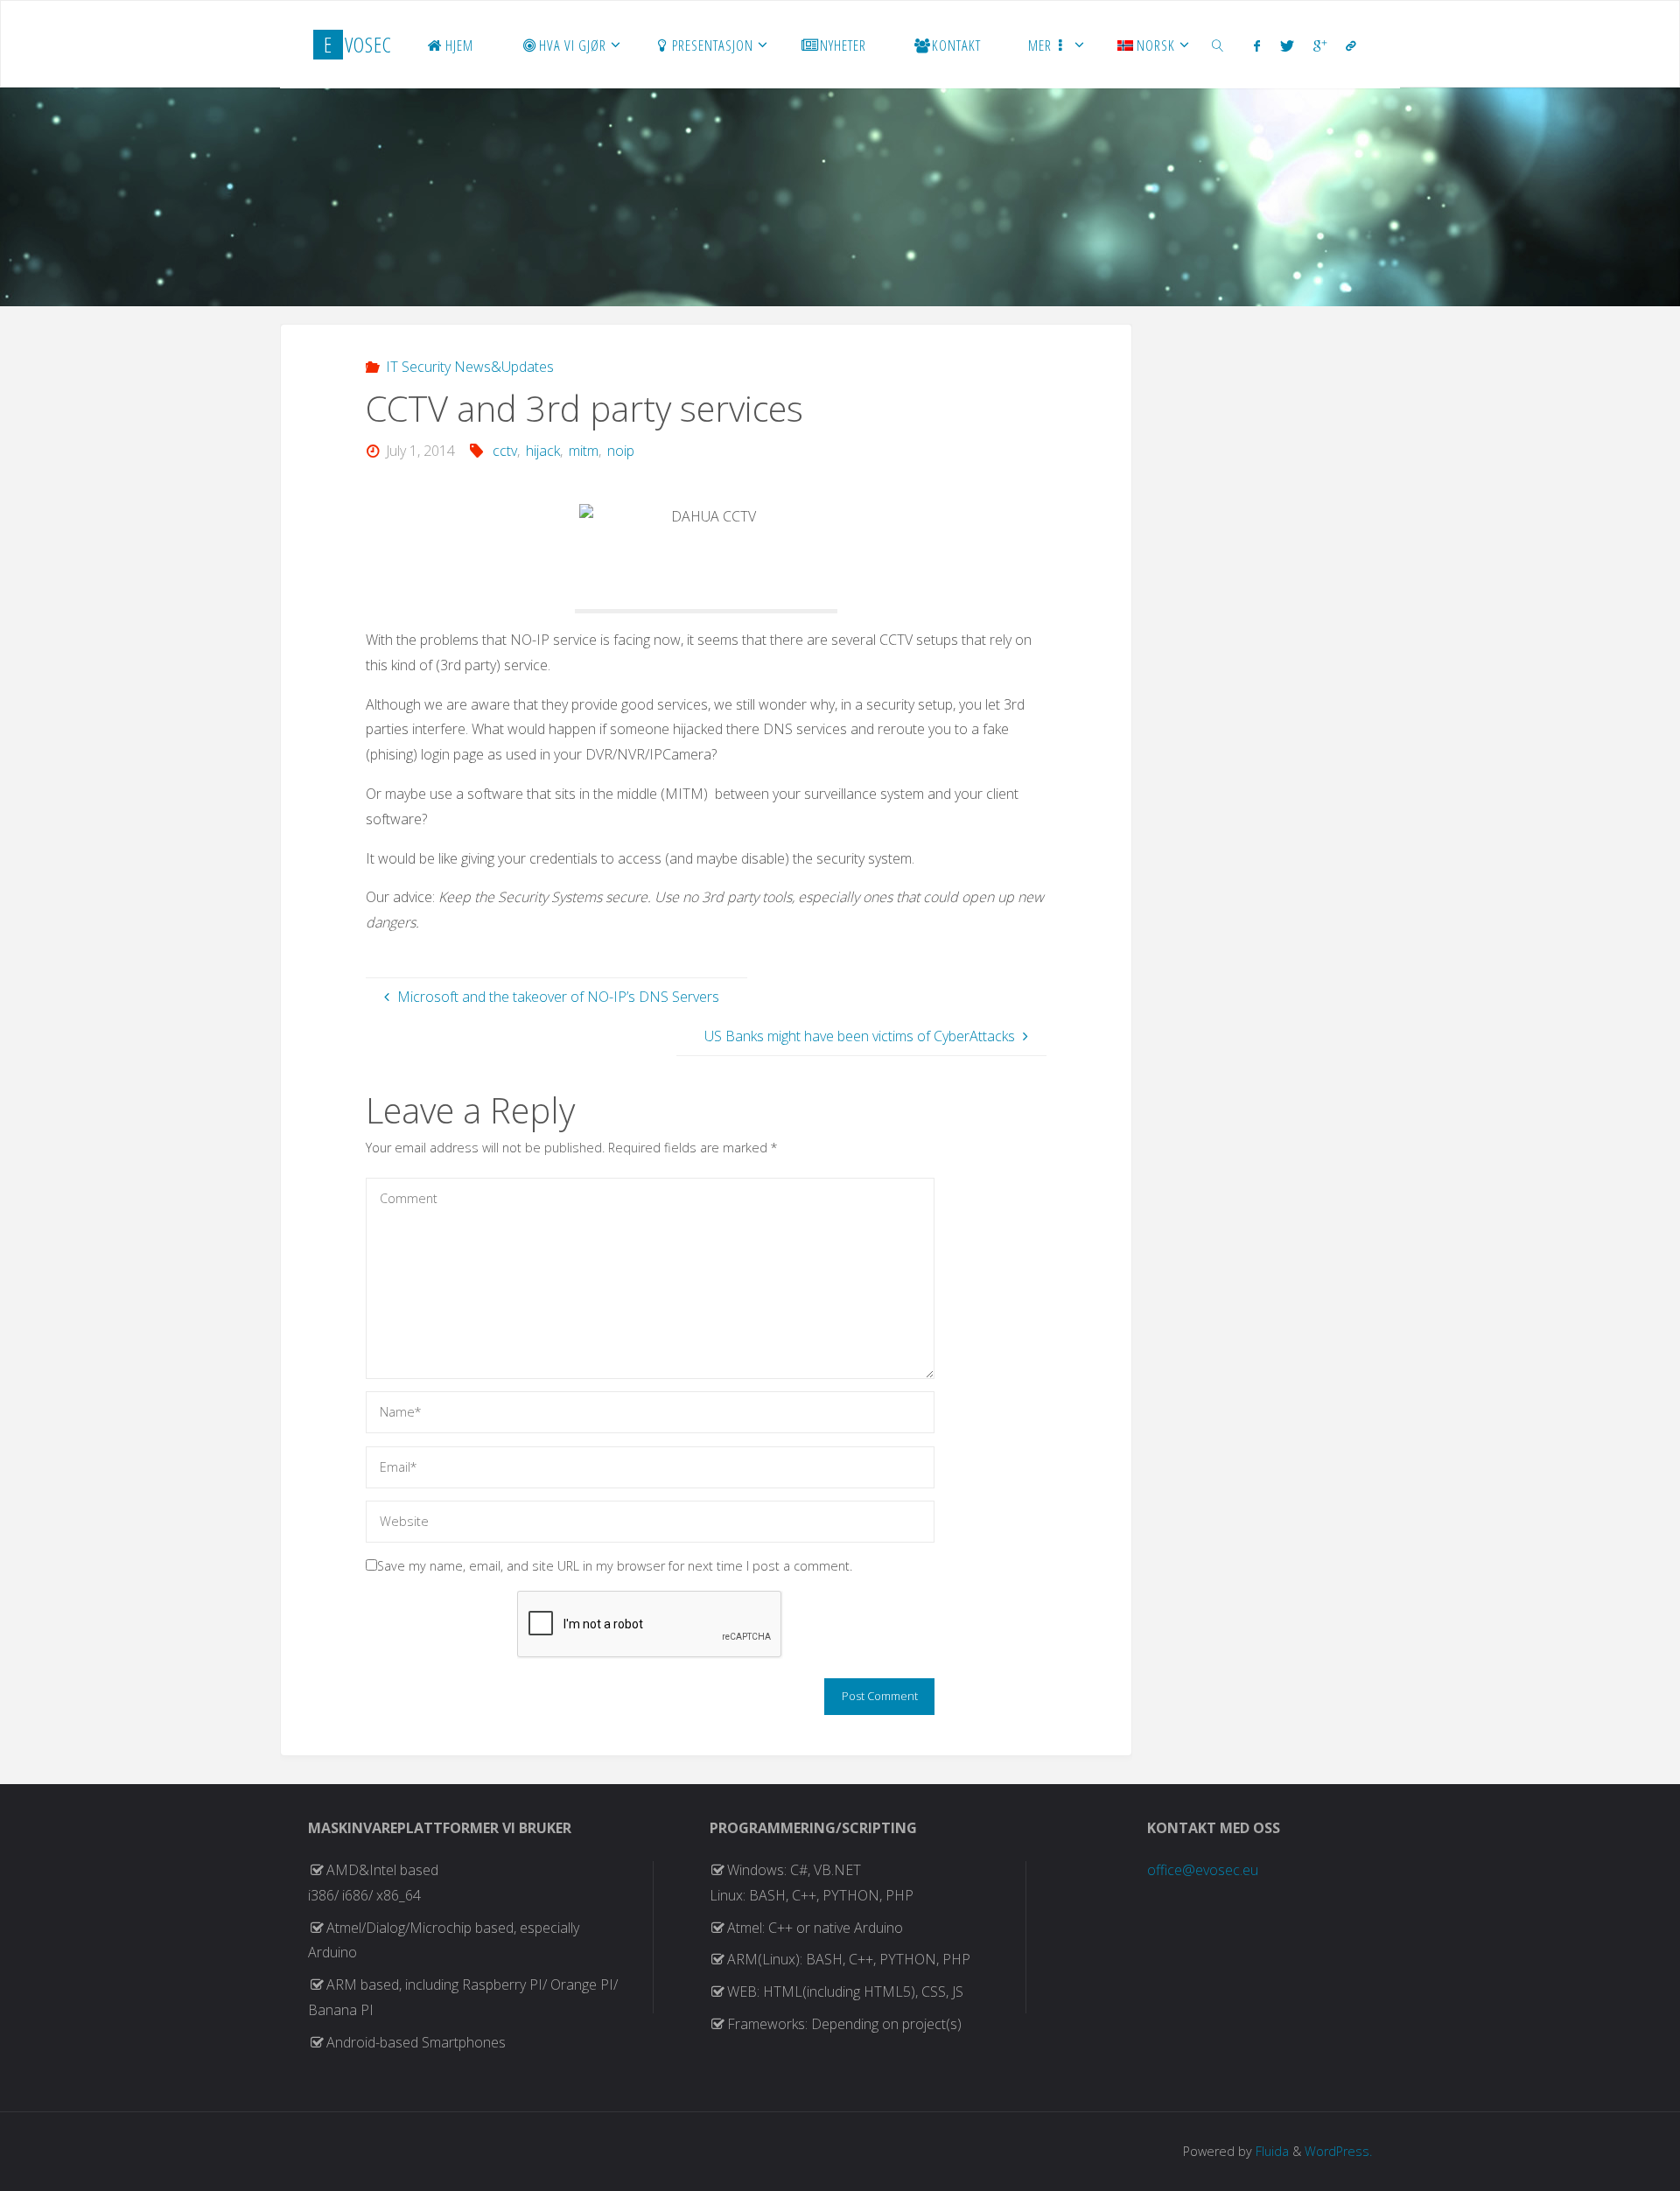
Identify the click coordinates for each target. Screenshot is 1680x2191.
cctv (505, 451)
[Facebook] (1257, 45)
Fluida (1270, 2151)
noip (621, 451)
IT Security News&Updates (469, 367)
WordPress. (1338, 2151)
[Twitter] (1287, 45)
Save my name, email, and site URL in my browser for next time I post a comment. (615, 1566)
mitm (584, 451)
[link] (1218, 45)
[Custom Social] (1351, 45)
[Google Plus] (1320, 45)
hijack (543, 451)
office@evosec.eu (1203, 1870)
